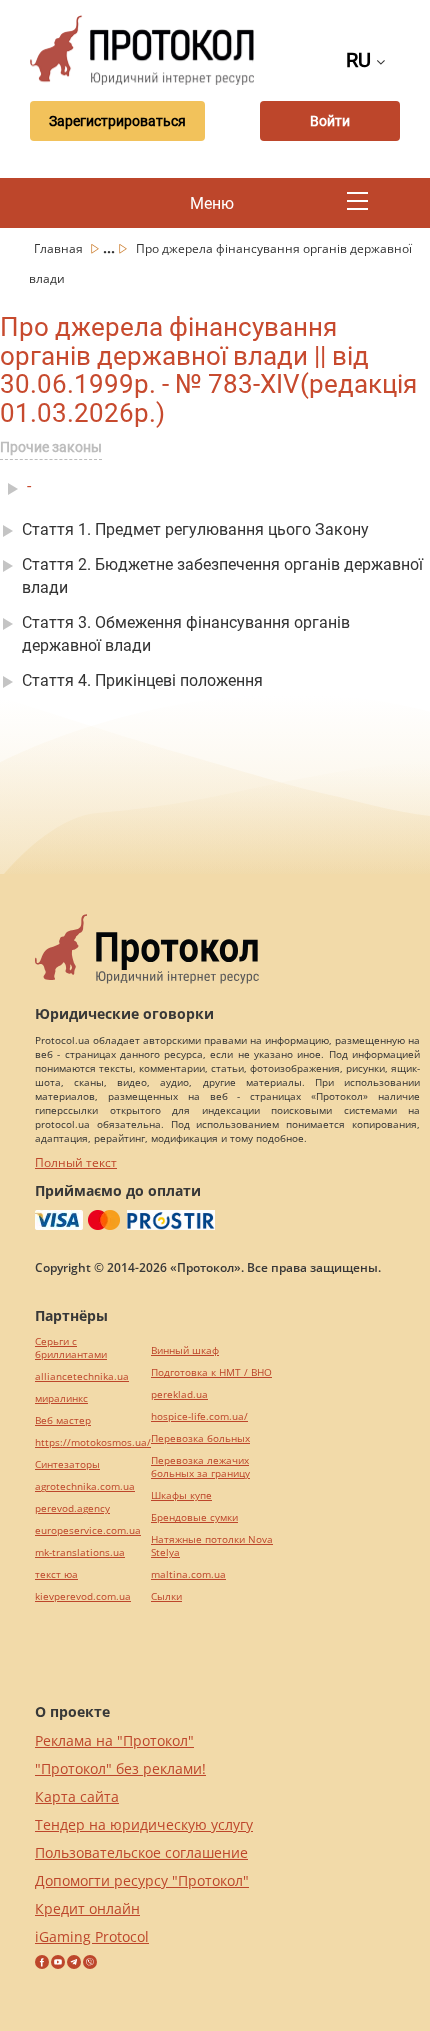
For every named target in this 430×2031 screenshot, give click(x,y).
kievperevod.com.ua (83, 1596)
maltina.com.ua (188, 1574)
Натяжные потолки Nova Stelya (212, 1546)
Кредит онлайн (87, 1908)
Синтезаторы (67, 1464)
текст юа (56, 1574)
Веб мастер (63, 1420)
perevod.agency (72, 1508)
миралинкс (61, 1398)
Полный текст (76, 1162)
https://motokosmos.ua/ (93, 1442)
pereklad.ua (179, 1394)
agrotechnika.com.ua (85, 1486)
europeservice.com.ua (88, 1530)
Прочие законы (51, 447)
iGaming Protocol (92, 1936)
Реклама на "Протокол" (114, 1740)
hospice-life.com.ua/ (199, 1416)
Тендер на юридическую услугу (144, 1824)
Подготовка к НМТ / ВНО (211, 1372)
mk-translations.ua (80, 1552)
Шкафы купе (181, 1495)
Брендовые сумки (194, 1517)
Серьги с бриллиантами (71, 1348)
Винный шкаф (185, 1350)
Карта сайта (77, 1796)
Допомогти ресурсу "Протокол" (142, 1880)
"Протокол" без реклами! (120, 1768)
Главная (60, 248)
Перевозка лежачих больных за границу (200, 1467)
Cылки (166, 1596)
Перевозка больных (200, 1438)
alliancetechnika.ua (82, 1376)
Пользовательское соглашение (141, 1852)
